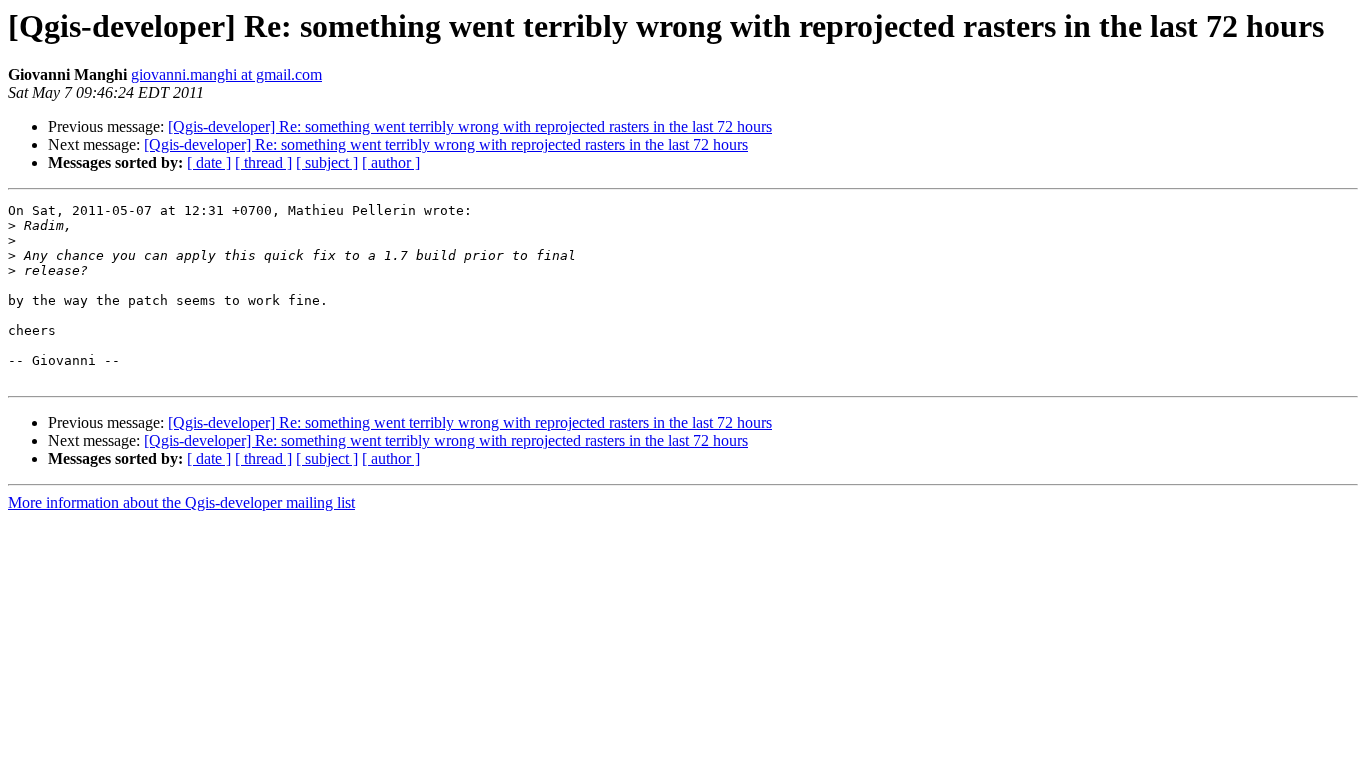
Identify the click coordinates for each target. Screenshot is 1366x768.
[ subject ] (327, 162)
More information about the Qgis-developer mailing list (181, 502)
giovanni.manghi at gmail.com (226, 74)
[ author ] (391, 162)
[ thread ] (263, 162)
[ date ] (209, 162)
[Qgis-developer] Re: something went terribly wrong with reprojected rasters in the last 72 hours (470, 126)
